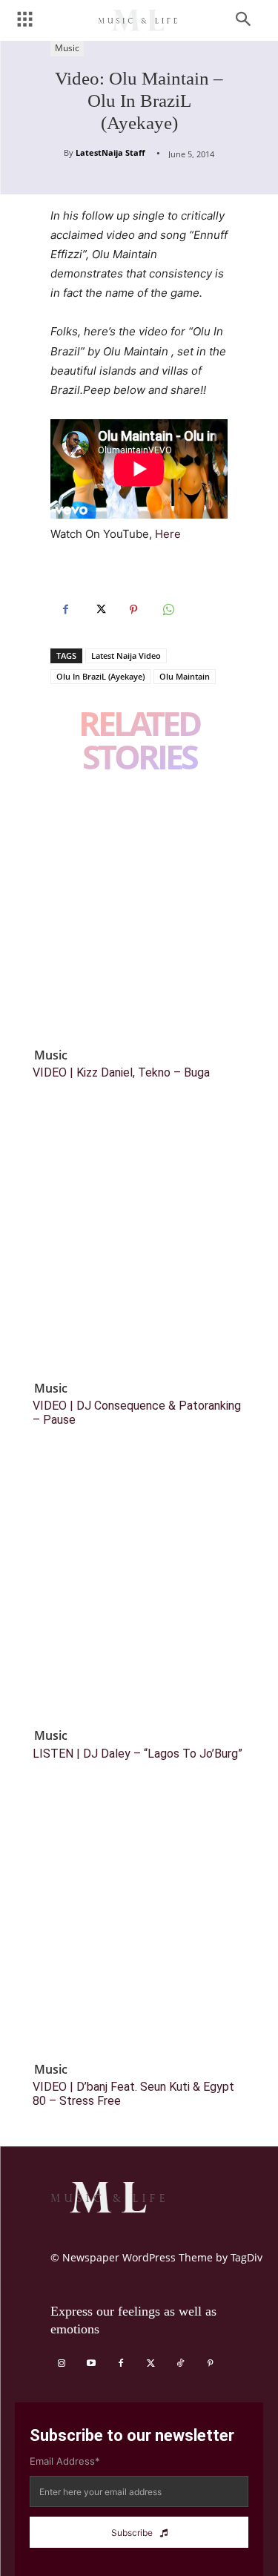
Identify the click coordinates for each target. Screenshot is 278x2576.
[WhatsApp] (168, 610)
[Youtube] (91, 2364)
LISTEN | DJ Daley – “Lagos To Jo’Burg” (138, 1754)
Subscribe (132, 2533)
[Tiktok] (180, 2364)
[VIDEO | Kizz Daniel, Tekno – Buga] (139, 912)
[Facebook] (65, 610)
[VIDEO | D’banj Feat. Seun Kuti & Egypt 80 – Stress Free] (139, 1926)
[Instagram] (62, 2364)
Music (67, 48)
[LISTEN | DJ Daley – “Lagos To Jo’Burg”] (139, 1593)
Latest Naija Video (126, 655)
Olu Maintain (185, 676)
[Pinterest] (133, 610)
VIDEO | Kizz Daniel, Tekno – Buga (121, 1072)
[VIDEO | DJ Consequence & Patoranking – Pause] (139, 1245)
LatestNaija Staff (110, 152)
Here (168, 534)
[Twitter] (99, 610)
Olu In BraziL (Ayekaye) (100, 676)
